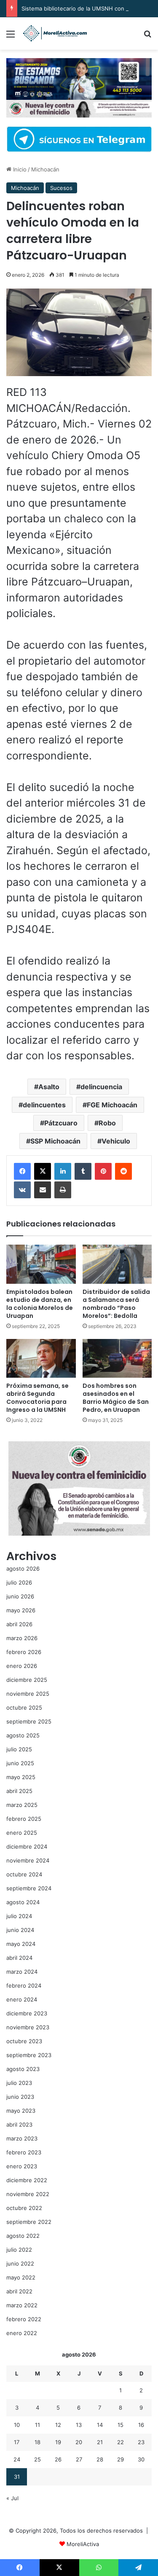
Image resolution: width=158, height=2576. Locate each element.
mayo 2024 (21, 1944)
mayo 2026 (21, 1610)
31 (17, 2477)
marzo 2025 (22, 1805)
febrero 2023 (24, 2152)
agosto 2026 (23, 1569)
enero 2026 (22, 1666)
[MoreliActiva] (55, 33)
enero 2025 (22, 1833)
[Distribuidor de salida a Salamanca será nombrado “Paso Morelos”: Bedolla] (117, 1264)
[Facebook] (22, 1171)
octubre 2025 (24, 1708)
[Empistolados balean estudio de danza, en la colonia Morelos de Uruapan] (41, 1264)
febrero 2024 (24, 1985)
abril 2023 (19, 2124)
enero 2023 (22, 2166)
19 (58, 2442)
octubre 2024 (24, 1874)
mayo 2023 (21, 2111)
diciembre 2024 (27, 1846)
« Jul (12, 2498)
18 (37, 2442)
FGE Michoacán (112, 1105)
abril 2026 (19, 1624)
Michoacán (45, 169)
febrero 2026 (24, 1652)
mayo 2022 (21, 2277)
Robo (107, 1123)
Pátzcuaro (61, 1123)
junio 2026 (20, 1596)
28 (100, 2459)
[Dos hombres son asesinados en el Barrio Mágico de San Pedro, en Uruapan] (117, 1359)
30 (141, 2459)
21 (100, 2442)
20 (79, 2442)
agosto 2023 (23, 2069)
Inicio (19, 169)
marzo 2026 (22, 1638)
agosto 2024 (23, 1902)
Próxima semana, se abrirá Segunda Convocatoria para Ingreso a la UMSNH (37, 1398)
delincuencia (101, 1087)
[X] (43, 1171)
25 (37, 2459)
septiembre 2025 (29, 1721)
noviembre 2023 (28, 2027)
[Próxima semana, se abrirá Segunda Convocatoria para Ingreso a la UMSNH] (41, 1359)
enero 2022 (22, 2333)
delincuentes (44, 1105)
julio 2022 (19, 2250)
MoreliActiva (83, 2544)
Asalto (49, 1087)
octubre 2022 (24, 2208)
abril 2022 (19, 2291)
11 (37, 2425)
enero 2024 (22, 1999)
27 (79, 2459)
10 (17, 2425)
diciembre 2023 (27, 2013)
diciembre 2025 (27, 1680)
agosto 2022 (23, 2236)
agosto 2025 (23, 1735)
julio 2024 (19, 1916)
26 (58, 2459)
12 (58, 2425)
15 (121, 2425)
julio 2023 (19, 2083)
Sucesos (61, 188)
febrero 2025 (24, 1819)
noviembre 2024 (28, 1860)
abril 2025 (19, 1791)
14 (100, 2425)
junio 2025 (20, 1763)
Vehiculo (116, 1141)
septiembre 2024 (29, 1888)
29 (121, 2459)
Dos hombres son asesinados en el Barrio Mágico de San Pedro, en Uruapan (116, 1398)
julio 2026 (19, 1582)
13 (79, 2425)
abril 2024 (19, 1958)
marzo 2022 (22, 2305)
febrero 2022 (24, 2319)
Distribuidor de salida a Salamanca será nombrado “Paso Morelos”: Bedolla (116, 1304)
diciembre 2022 (27, 2180)
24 (17, 2459)
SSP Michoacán (55, 1141)
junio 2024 (20, 1930)
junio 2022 (20, 2263)
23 (141, 2442)
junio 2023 (20, 2097)
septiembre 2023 (29, 2055)
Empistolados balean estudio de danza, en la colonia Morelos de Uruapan (40, 1304)
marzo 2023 (22, 2138)
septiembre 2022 (29, 2222)
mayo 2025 (21, 1777)
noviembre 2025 (28, 1694)
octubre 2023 (24, 2041)
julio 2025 (19, 1749)
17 (17, 2442)
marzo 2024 (22, 1972)
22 (121, 2442)
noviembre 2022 (28, 2194)
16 (141, 2425)
